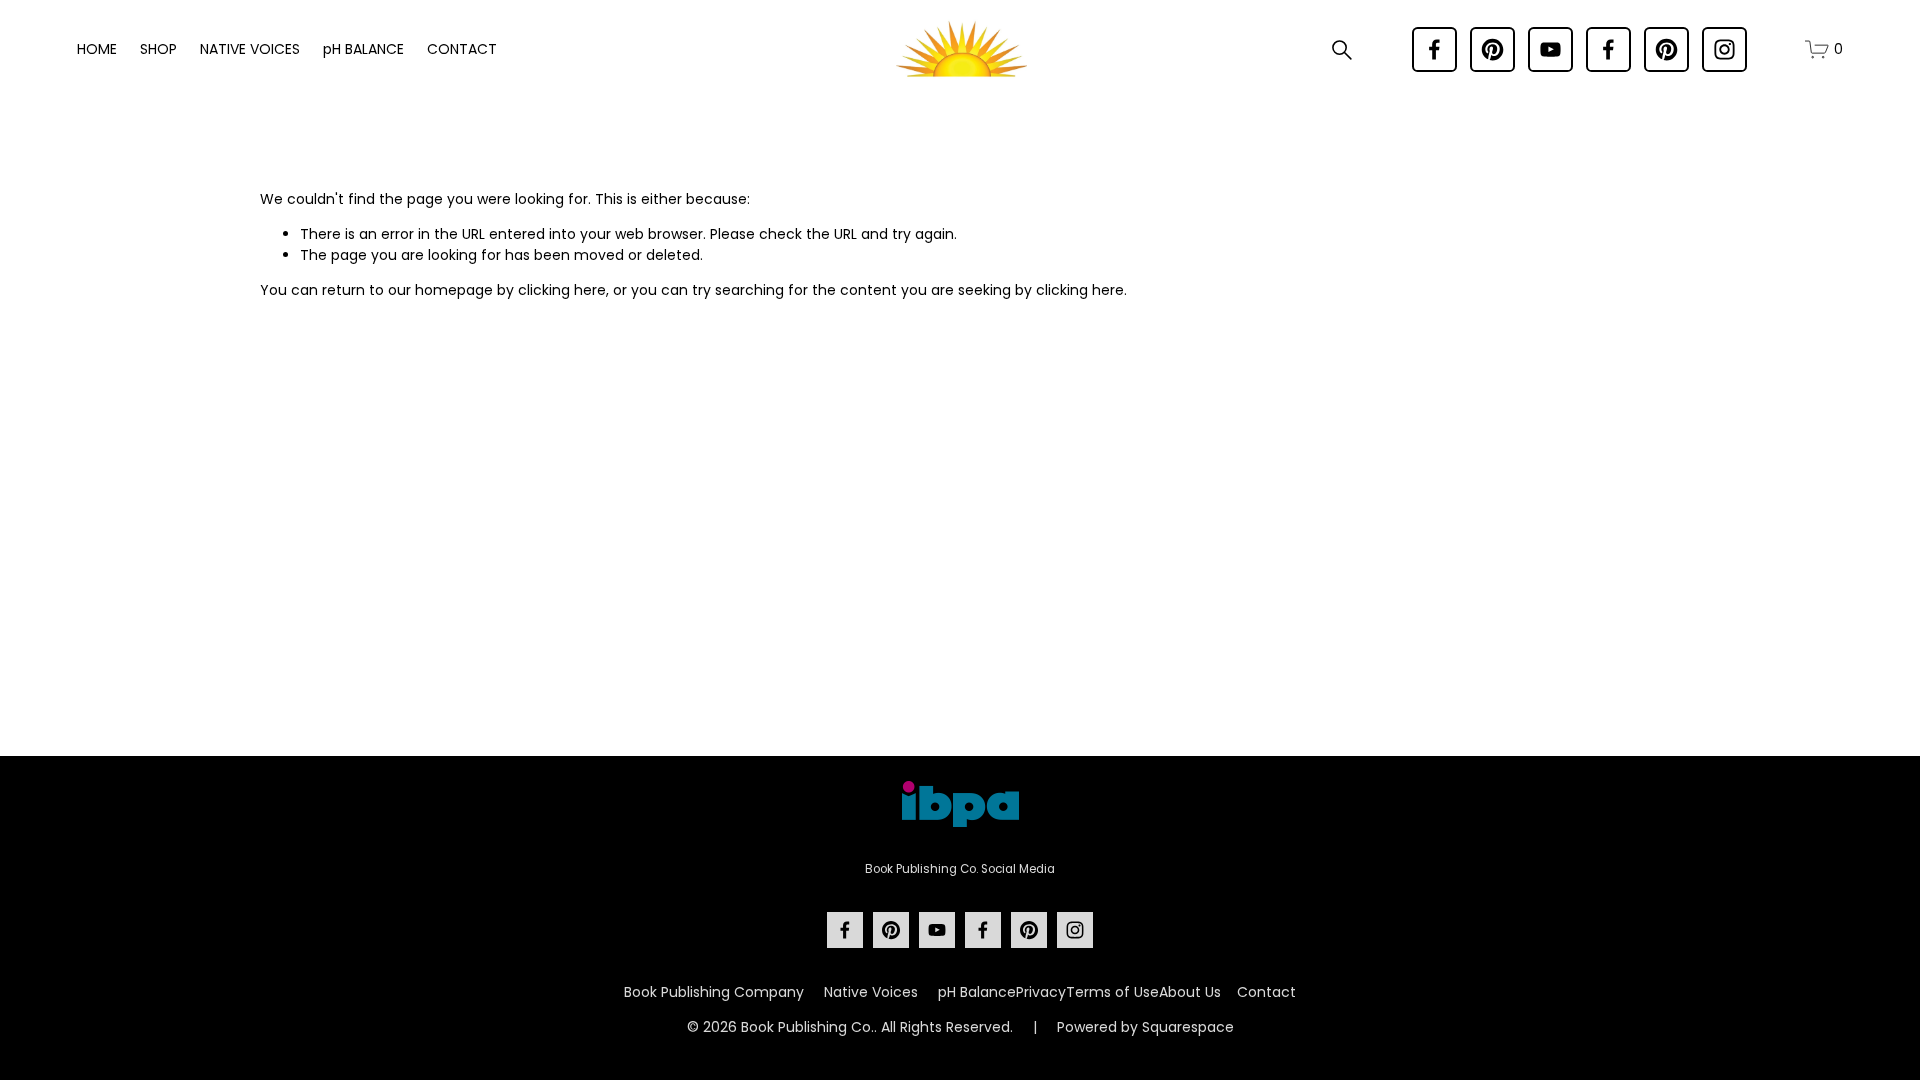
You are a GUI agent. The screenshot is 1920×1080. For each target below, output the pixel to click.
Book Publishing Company (714, 992)
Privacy (1041, 992)
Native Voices (871, 992)
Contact (1266, 992)
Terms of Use (1112, 992)
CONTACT (462, 49)
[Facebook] (1434, 49)
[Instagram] (1724, 49)
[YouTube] (1550, 49)
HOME (97, 49)
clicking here (562, 290)
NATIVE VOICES (250, 49)
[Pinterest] (1492, 49)
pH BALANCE (363, 49)
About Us (1190, 992)
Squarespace (1188, 1027)
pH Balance (977, 992)
